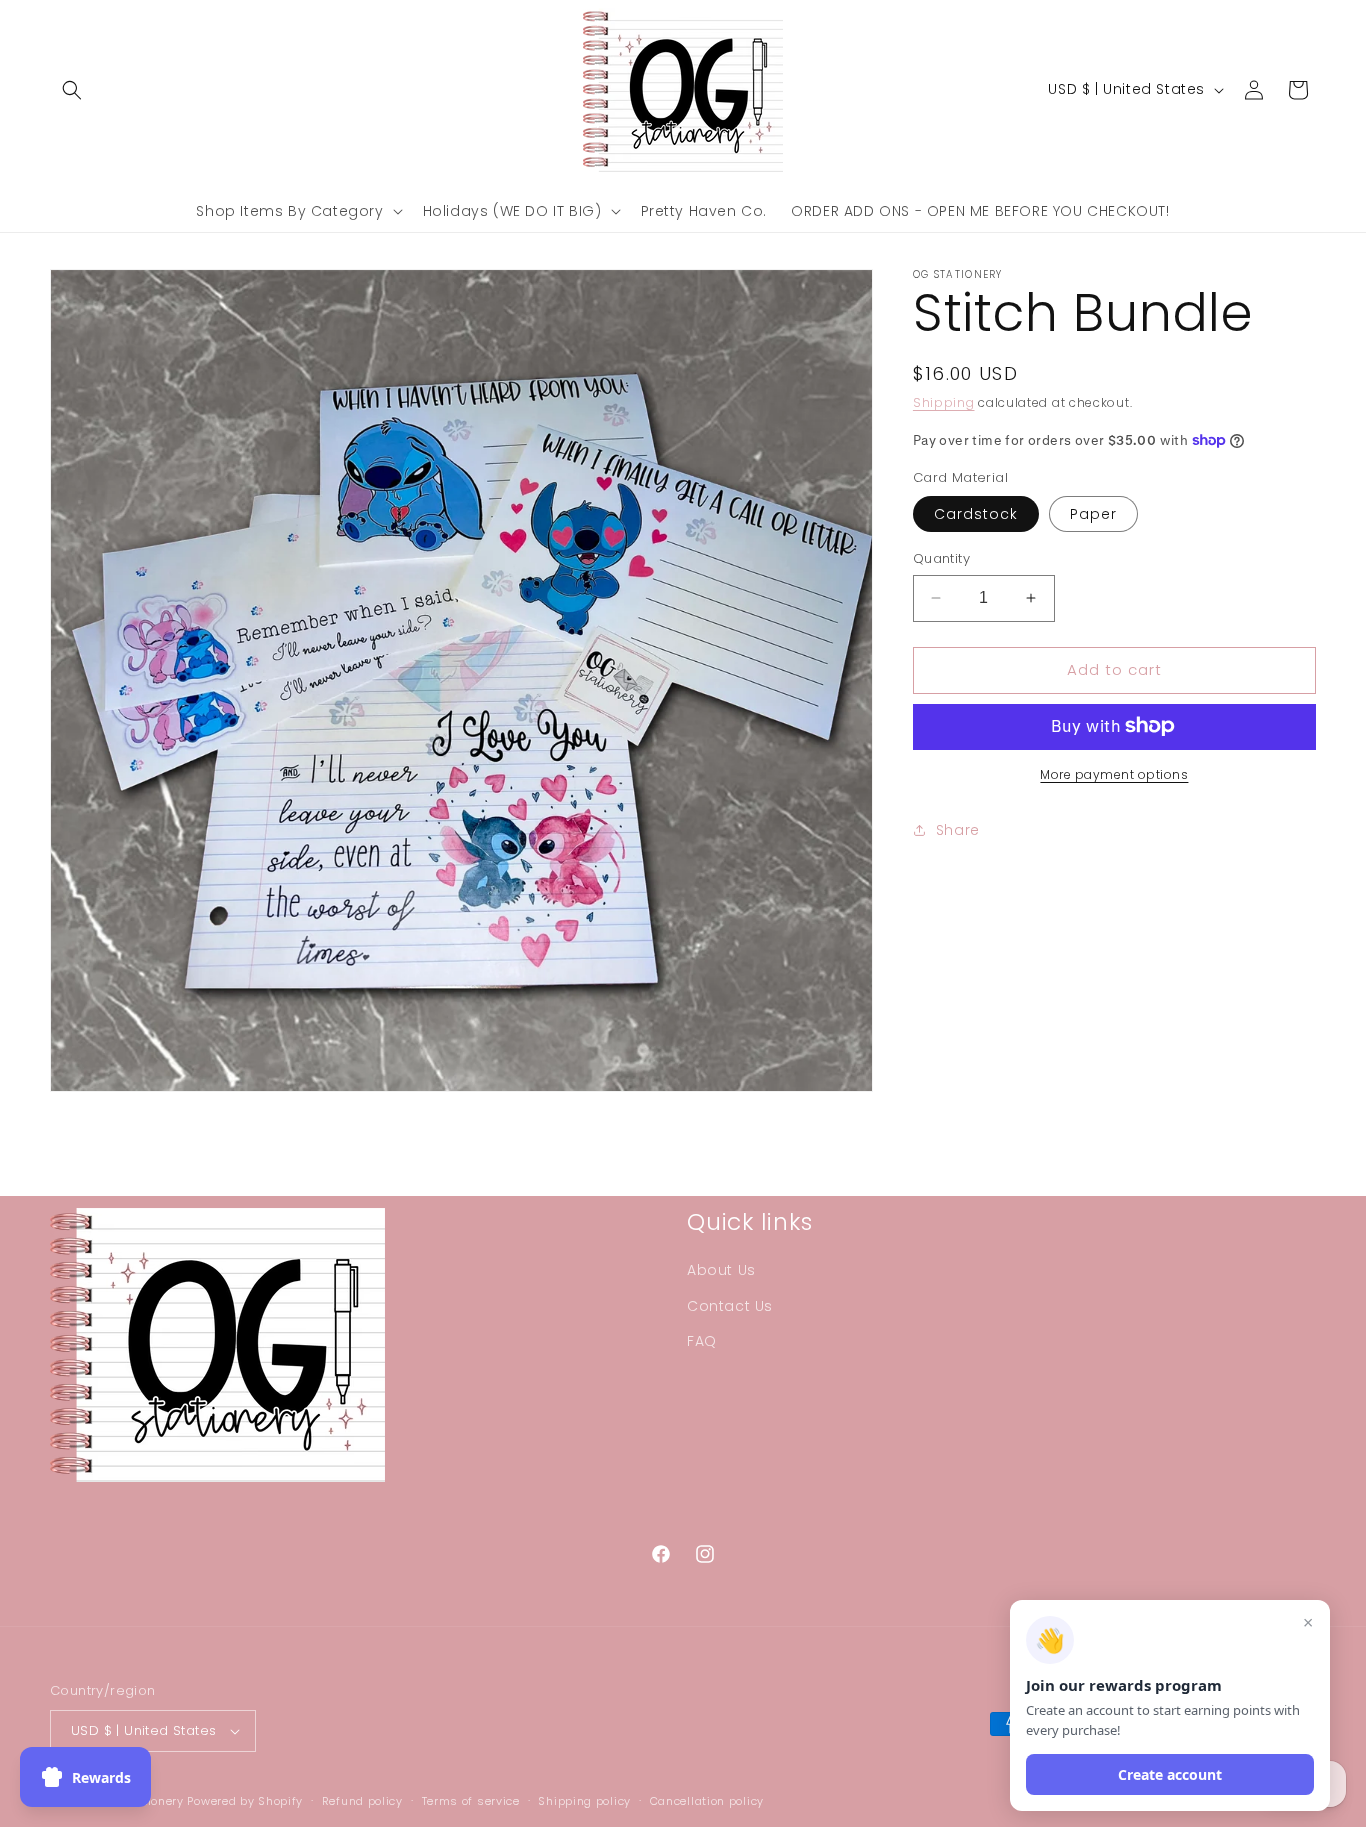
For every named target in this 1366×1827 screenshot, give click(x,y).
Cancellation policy (707, 1801)
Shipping (944, 402)
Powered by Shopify (245, 1801)
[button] (72, 90)
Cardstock (976, 514)
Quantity (941, 558)
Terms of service (471, 1801)
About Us (721, 1270)
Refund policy (362, 1801)
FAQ (702, 1341)
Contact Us (730, 1306)
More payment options (1114, 773)
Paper (1093, 514)
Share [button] (958, 830)
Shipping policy (584, 1801)
